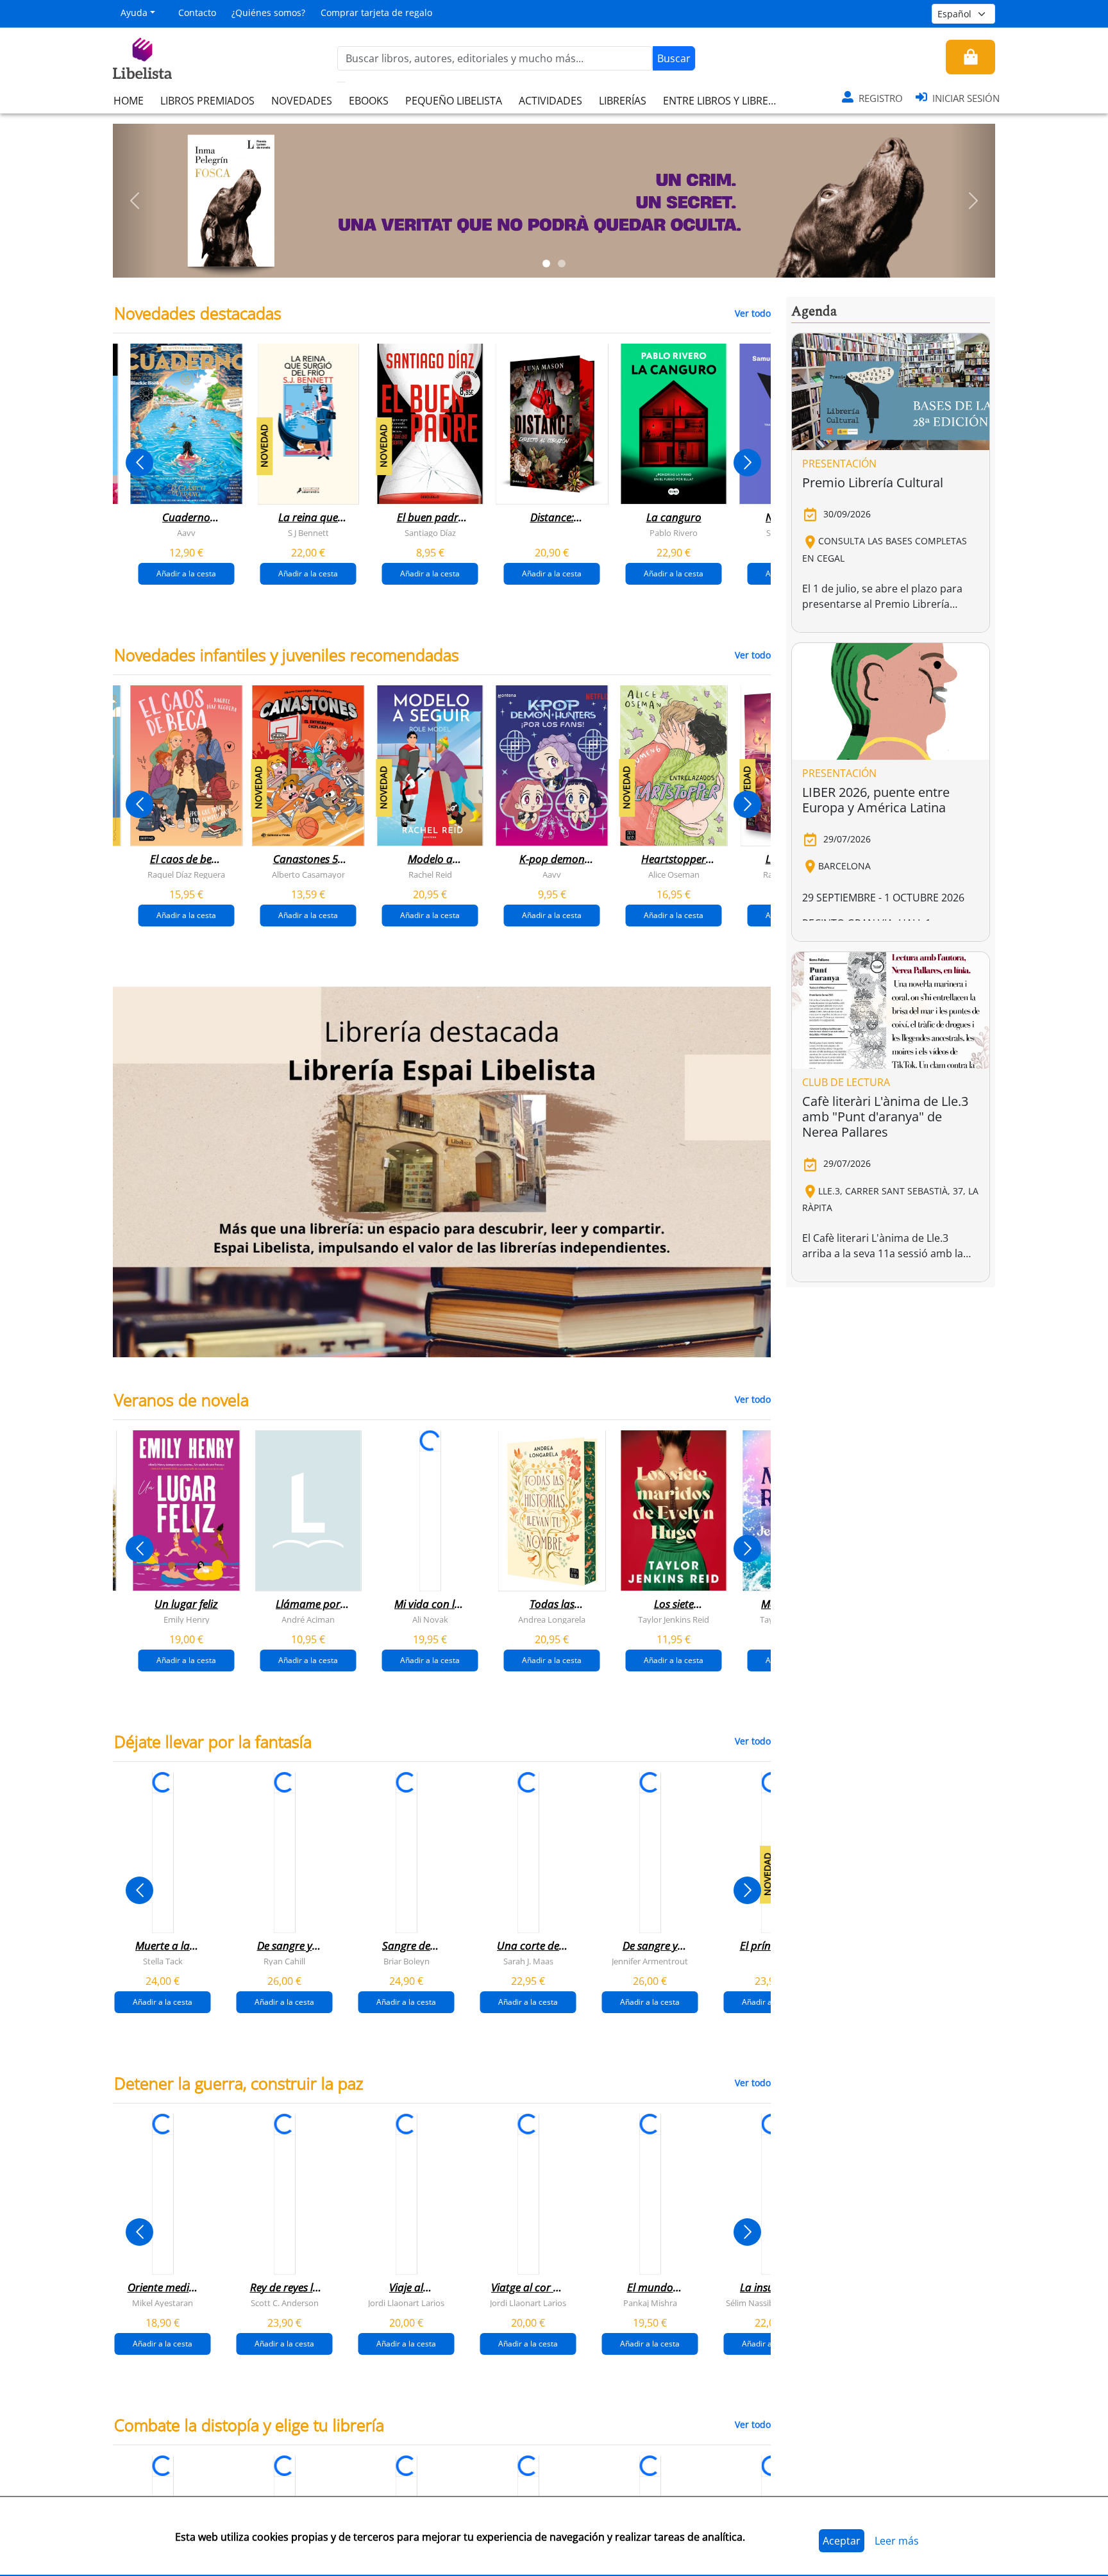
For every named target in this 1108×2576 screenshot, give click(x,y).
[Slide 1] (546, 263)
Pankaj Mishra (650, 2302)
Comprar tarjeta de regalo (376, 13)
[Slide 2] (562, 263)
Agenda (814, 312)
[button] (135, 201)
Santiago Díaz (430, 533)
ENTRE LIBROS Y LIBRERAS (725, 101)
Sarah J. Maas (528, 1961)
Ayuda (134, 13)
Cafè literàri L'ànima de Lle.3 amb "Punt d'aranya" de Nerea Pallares (885, 1117)
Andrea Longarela (552, 1619)
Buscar (674, 58)
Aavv (186, 533)
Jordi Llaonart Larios (406, 2302)
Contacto (197, 13)
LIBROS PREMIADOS (207, 101)
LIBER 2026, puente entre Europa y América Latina (876, 800)
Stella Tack (163, 1961)
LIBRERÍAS (623, 101)
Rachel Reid (430, 874)
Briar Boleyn (407, 1961)
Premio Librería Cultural (873, 482)
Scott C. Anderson (285, 2302)
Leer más (897, 2541)
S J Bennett (308, 533)
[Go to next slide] (747, 463)
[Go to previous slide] (139, 463)
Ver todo (753, 313)
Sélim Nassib (750, 2302)
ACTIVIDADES (550, 101)
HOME (129, 101)
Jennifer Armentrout (650, 1961)
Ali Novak (430, 1619)
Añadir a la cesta (186, 573)
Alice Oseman (674, 874)
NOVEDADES (302, 101)
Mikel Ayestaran (163, 2302)
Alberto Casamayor (308, 874)
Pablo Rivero (674, 533)
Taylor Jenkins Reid (674, 1619)
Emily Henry (187, 1619)
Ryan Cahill (284, 1961)
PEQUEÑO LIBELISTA (454, 101)
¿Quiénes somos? (268, 13)
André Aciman (308, 1619)
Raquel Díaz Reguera (186, 874)
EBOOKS (369, 101)
